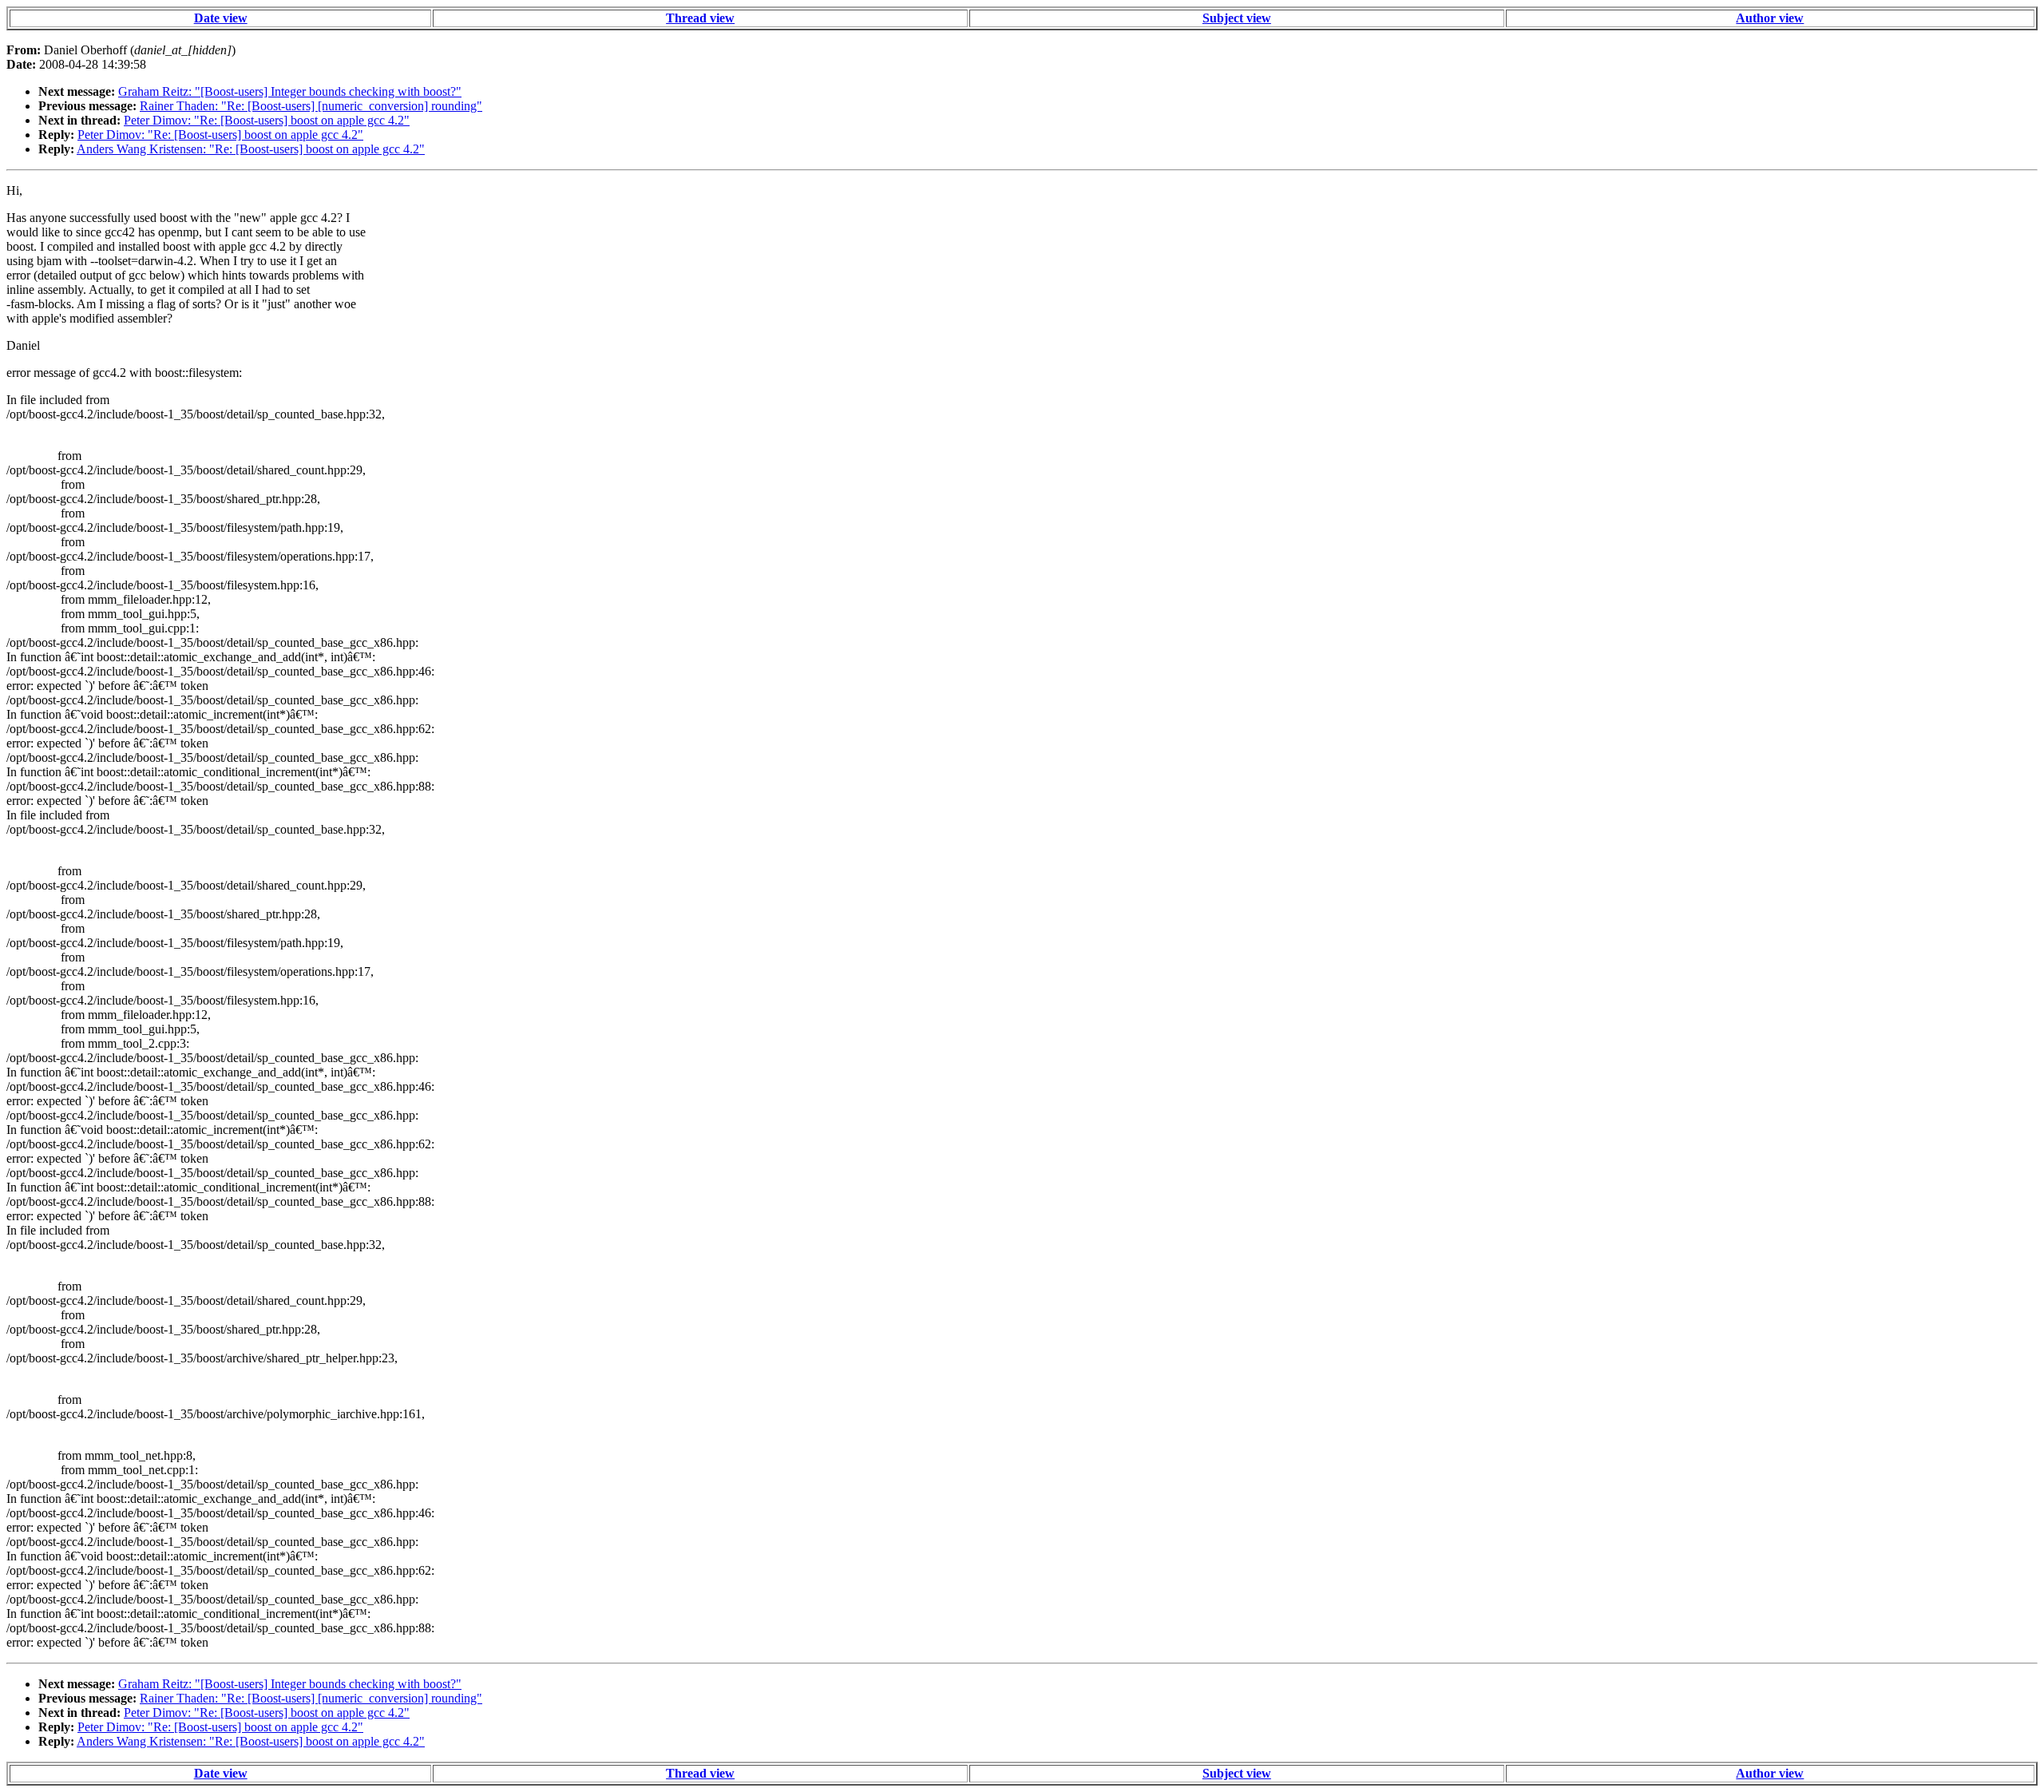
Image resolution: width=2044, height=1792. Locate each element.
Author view (1770, 18)
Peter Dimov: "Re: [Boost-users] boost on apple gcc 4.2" (267, 120)
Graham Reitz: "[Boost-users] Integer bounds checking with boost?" (290, 91)
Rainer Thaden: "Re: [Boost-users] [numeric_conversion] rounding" (311, 106)
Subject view (1237, 18)
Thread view (700, 18)
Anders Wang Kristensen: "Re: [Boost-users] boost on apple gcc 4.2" (251, 149)
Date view (221, 18)
